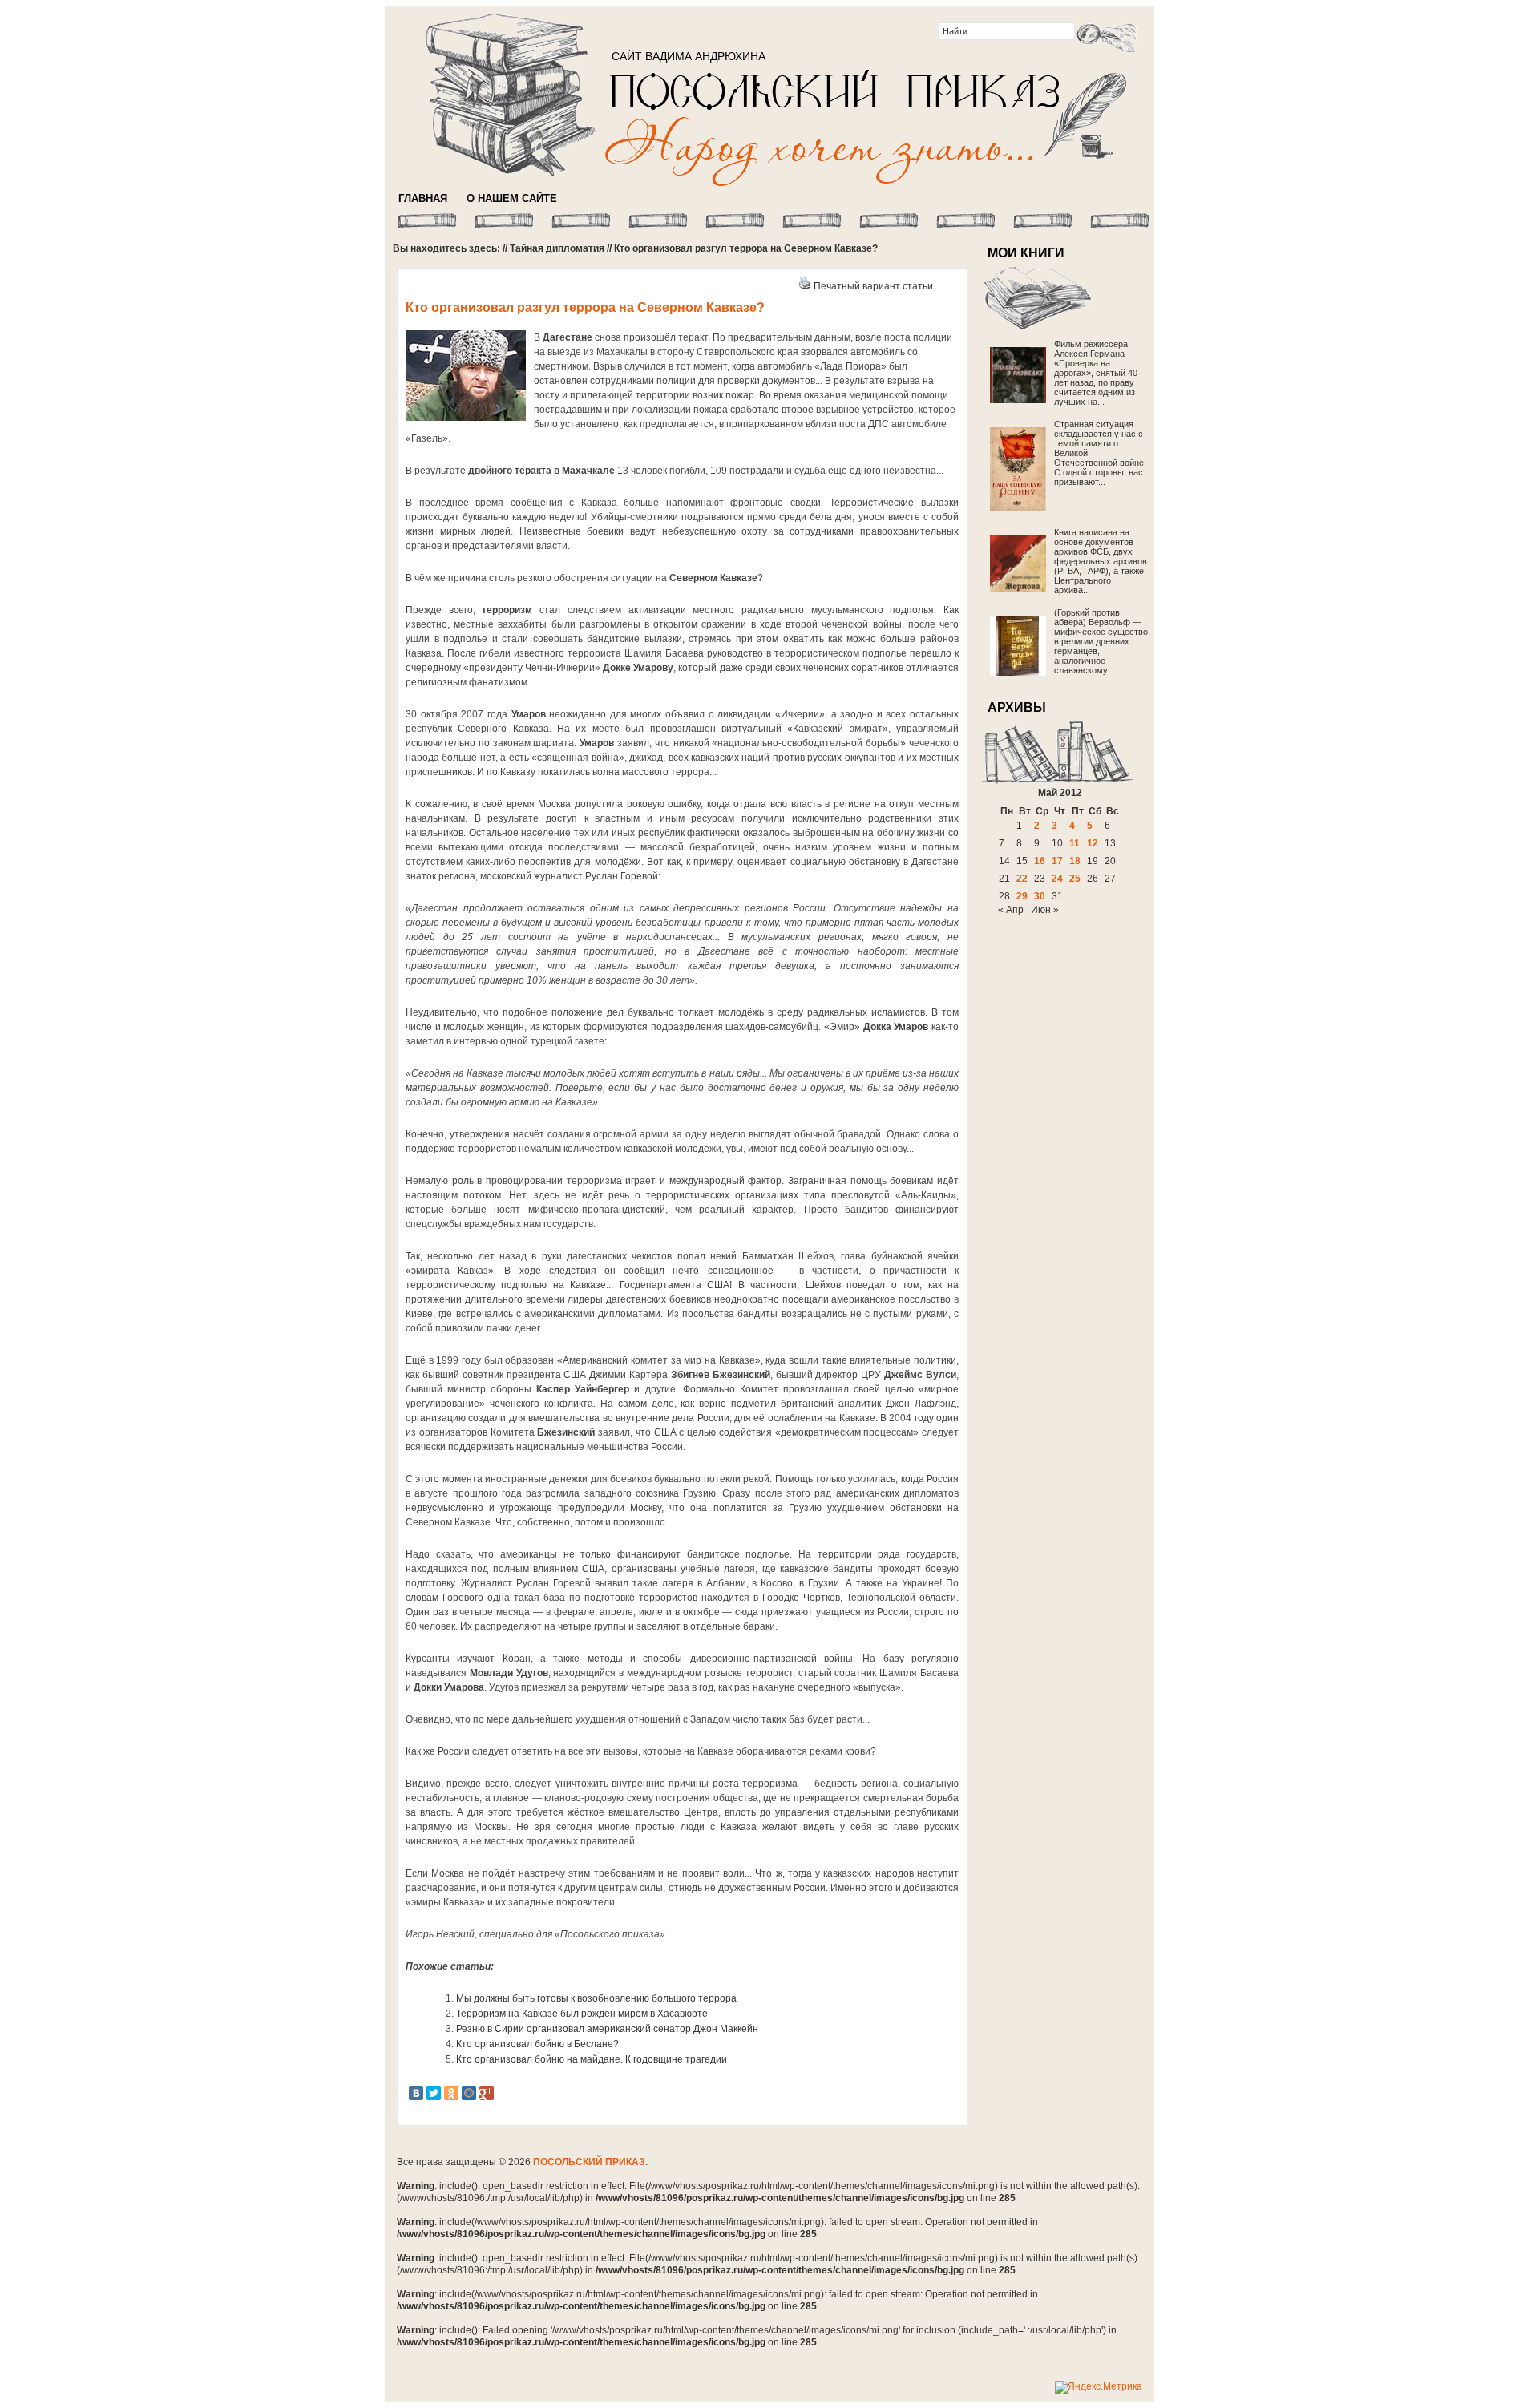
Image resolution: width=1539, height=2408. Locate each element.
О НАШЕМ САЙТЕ (512, 198)
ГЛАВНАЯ (423, 198)
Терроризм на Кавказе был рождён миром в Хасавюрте (582, 2014)
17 (1057, 861)
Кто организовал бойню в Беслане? (537, 2044)
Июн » (1045, 910)
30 (1040, 896)
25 (1075, 879)
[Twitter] (434, 2093)
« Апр (1011, 910)
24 (1057, 879)
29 (1022, 896)
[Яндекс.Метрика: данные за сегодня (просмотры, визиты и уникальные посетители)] (1099, 2387)
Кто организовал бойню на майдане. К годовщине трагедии (592, 2059)
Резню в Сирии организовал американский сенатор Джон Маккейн (607, 2029)
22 (1022, 879)
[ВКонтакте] (416, 2093)
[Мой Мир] (469, 2093)
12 (1093, 843)
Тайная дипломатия (557, 248)
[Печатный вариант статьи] (805, 286)
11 (1074, 843)
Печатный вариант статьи (873, 286)
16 (1040, 861)
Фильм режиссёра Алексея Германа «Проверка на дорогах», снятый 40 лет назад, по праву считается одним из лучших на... (1096, 373)
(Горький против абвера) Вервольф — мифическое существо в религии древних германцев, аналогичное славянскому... (1101, 641)
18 (1075, 861)
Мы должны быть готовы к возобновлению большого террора (596, 1998)
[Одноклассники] (451, 2093)
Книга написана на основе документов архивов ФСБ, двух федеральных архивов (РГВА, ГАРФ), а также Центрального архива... (1101, 561)
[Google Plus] (487, 2093)
